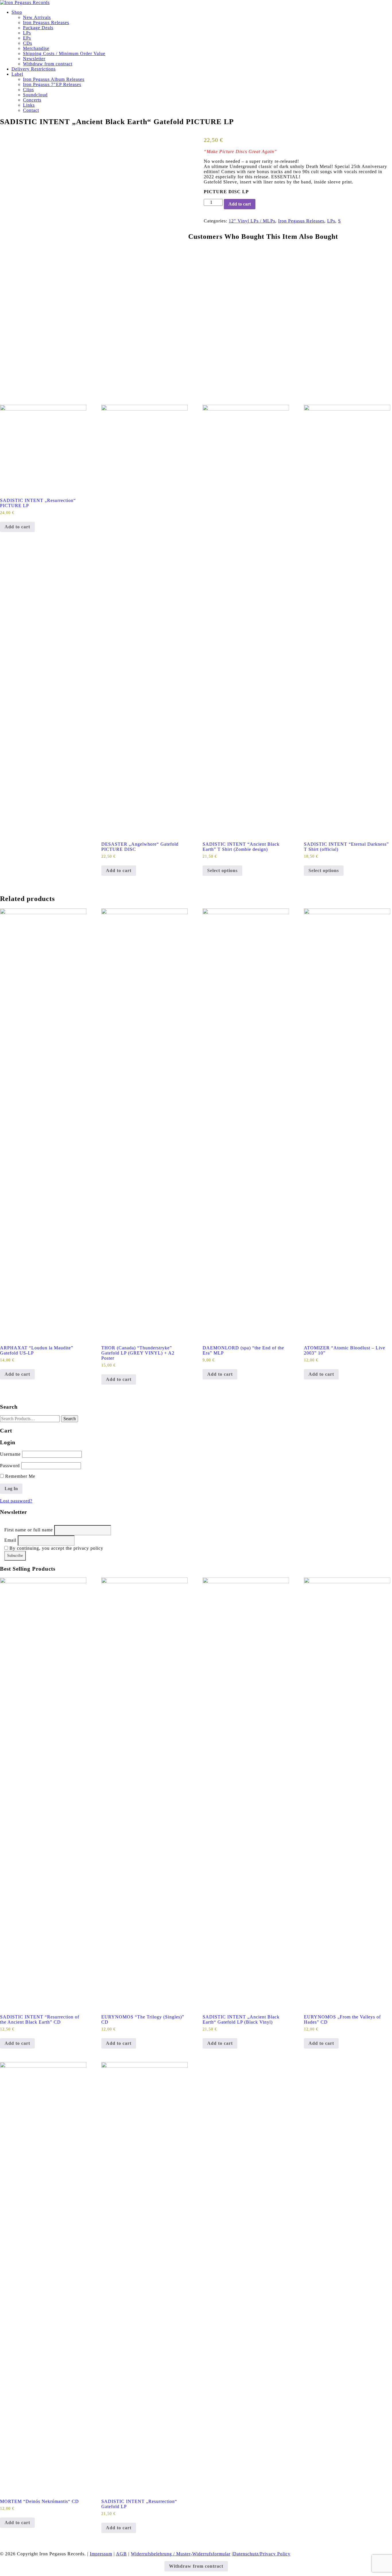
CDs (28, 43)
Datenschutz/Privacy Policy (262, 2554)
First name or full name (29, 1530)
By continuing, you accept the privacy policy (56, 1548)
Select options (222, 870)
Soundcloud (35, 95)
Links (29, 105)
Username (10, 1454)
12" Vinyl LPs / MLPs (252, 221)
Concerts (32, 100)
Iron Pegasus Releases (46, 23)
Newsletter (34, 59)
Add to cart (240, 204)
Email (10, 1540)
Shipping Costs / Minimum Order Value (64, 53)
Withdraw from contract (48, 64)
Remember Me (20, 1476)
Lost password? (16, 1501)
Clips (28, 90)
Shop (17, 12)
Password (10, 1466)
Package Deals (38, 28)
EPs (27, 38)
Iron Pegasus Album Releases (54, 79)
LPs (27, 33)
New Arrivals (37, 17)
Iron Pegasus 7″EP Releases (52, 84)
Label (17, 74)
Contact (31, 110)
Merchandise (36, 48)
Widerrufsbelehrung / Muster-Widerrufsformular (181, 2554)
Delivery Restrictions (34, 69)
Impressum (101, 2554)
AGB (121, 2554)
